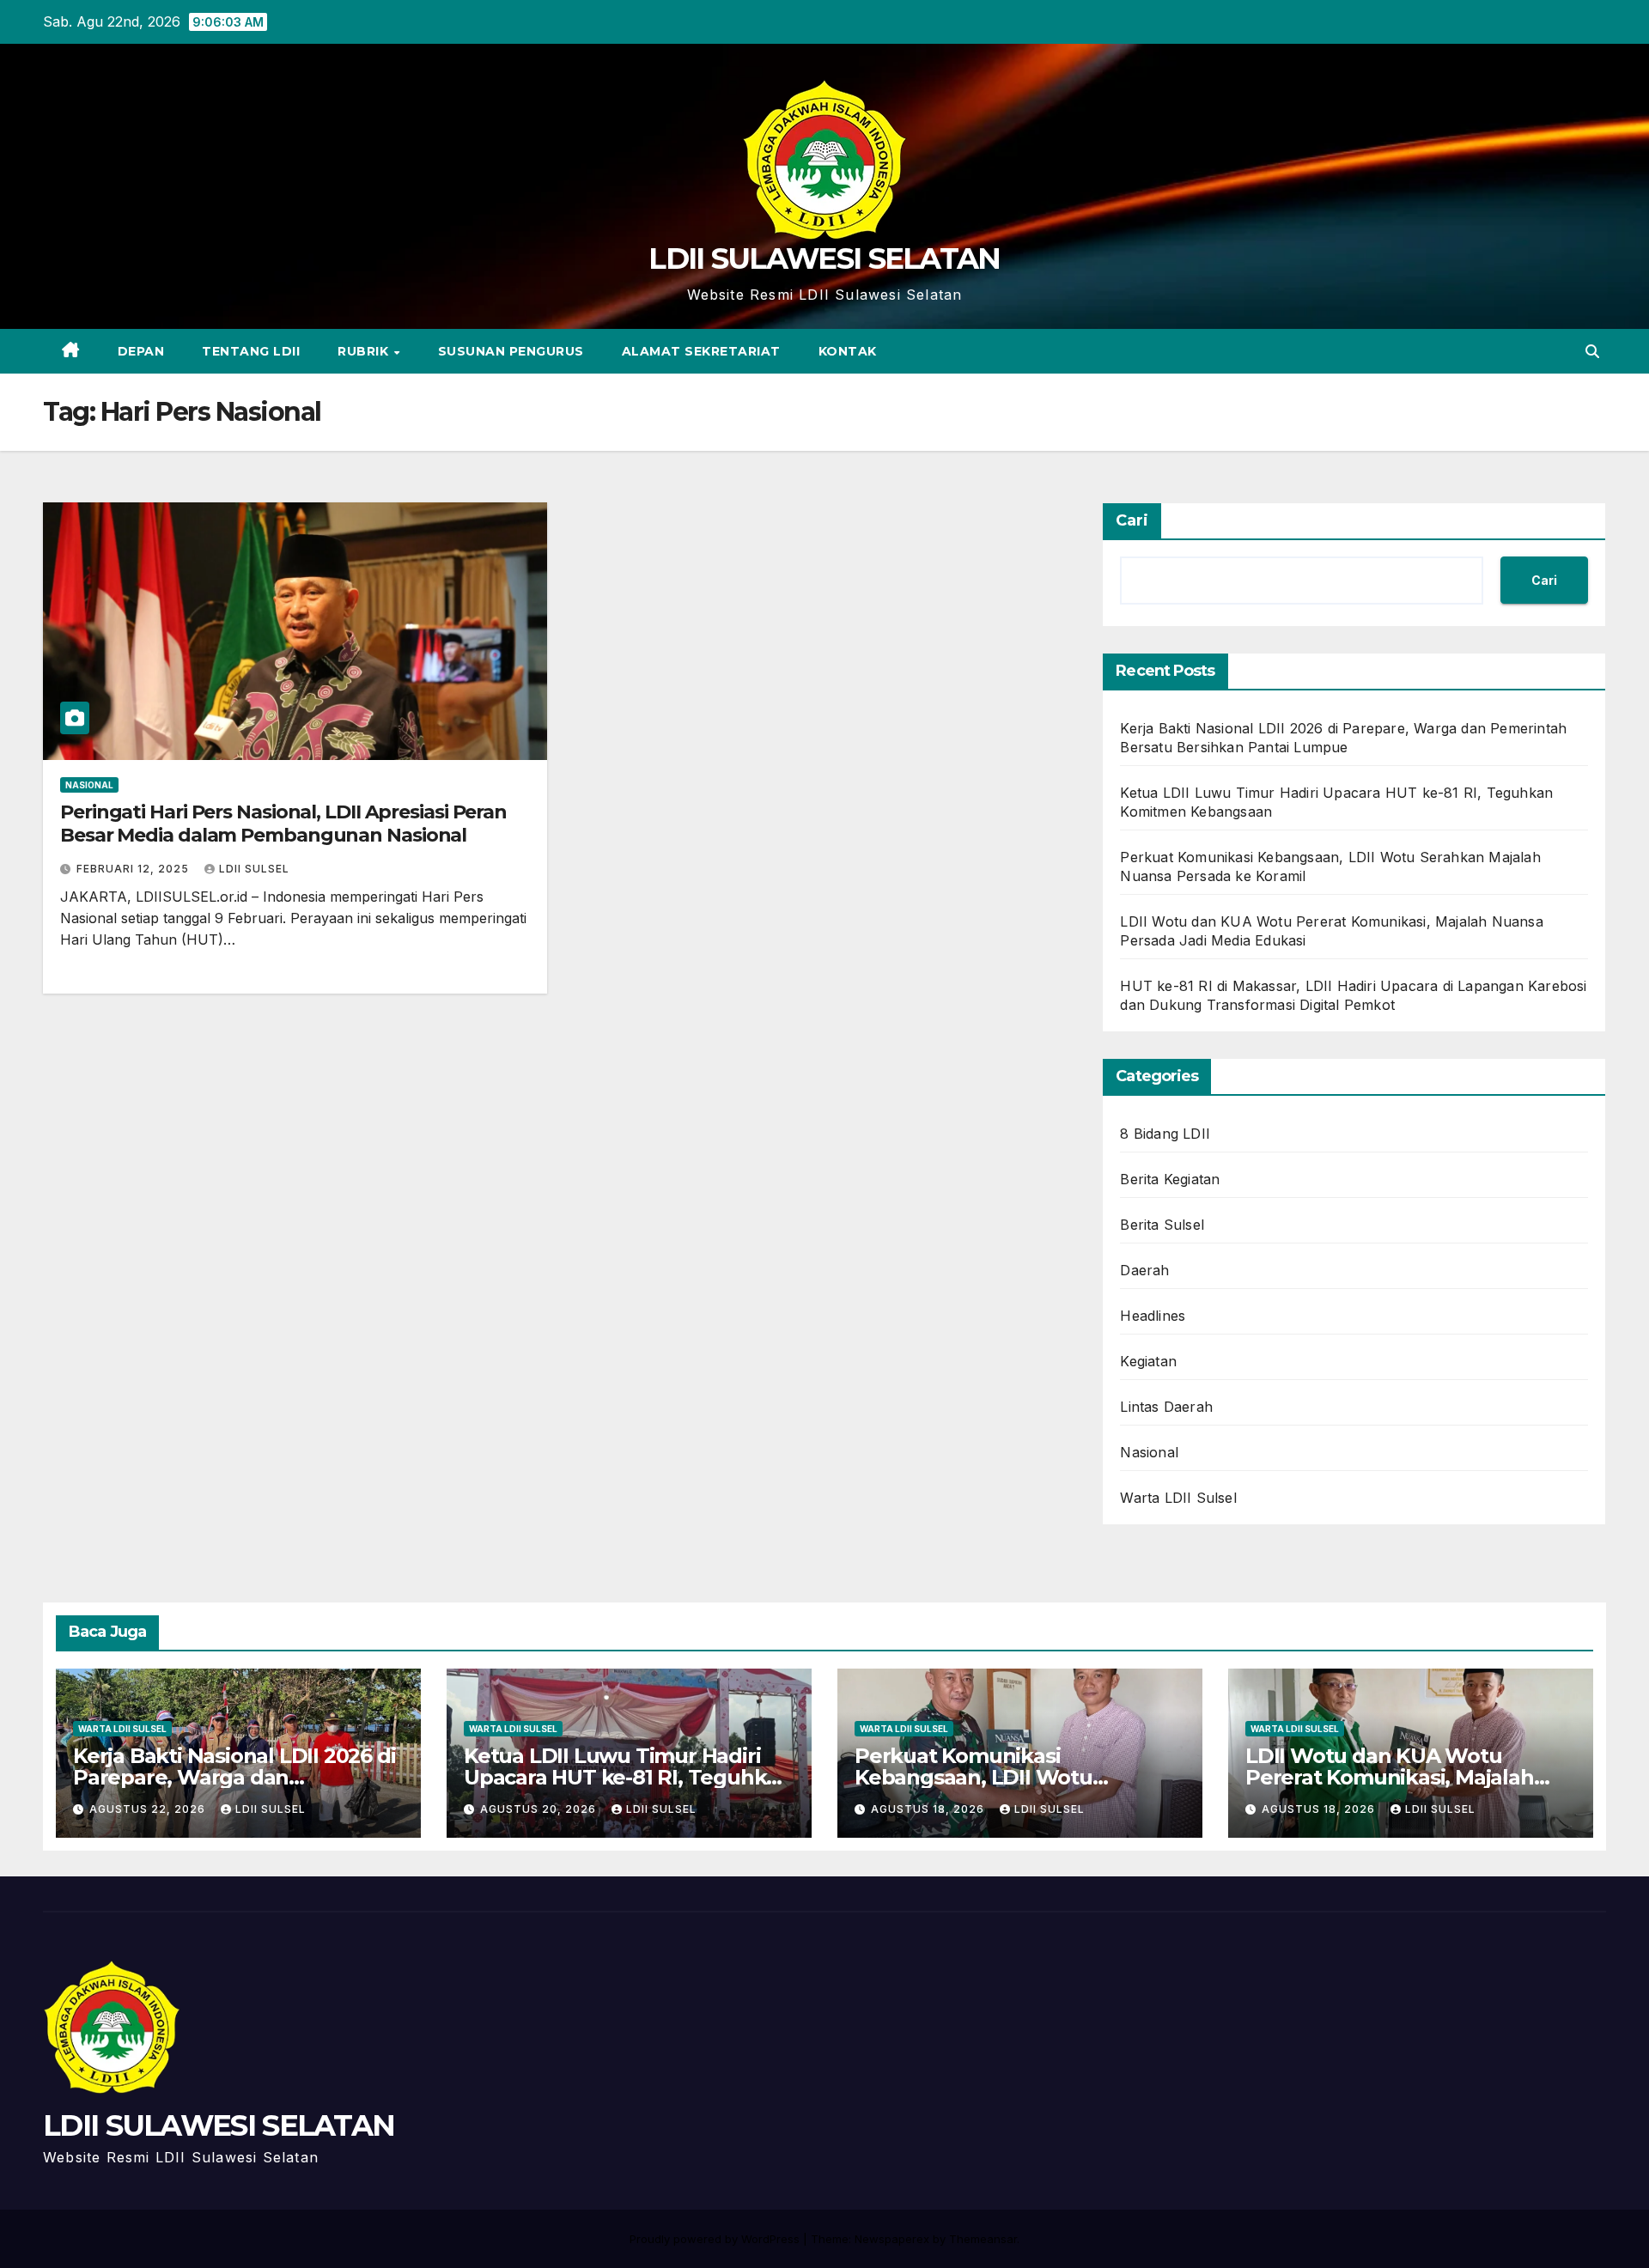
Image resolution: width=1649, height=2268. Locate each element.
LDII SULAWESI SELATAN (824, 258)
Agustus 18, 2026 (929, 1809)
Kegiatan (1148, 1361)
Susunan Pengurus (511, 351)
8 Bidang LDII (1165, 1134)
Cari (1132, 520)
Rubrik (365, 351)
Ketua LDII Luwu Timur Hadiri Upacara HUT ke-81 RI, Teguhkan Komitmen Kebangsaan (628, 1777)
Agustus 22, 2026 (149, 1809)
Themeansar (983, 2239)
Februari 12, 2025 (134, 869)
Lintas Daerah (1166, 1407)
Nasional (89, 785)
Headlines (1153, 1316)
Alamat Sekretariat (701, 351)
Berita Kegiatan (1170, 1179)
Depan (141, 351)
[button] (1592, 351)
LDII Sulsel (254, 869)
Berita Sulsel (1162, 1225)
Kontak (848, 351)
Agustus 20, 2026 (540, 1809)
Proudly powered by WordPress (716, 2239)
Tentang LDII (251, 351)
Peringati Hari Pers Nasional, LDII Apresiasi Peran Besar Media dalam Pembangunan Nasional (283, 823)
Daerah (1144, 1270)
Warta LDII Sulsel (1178, 1498)
